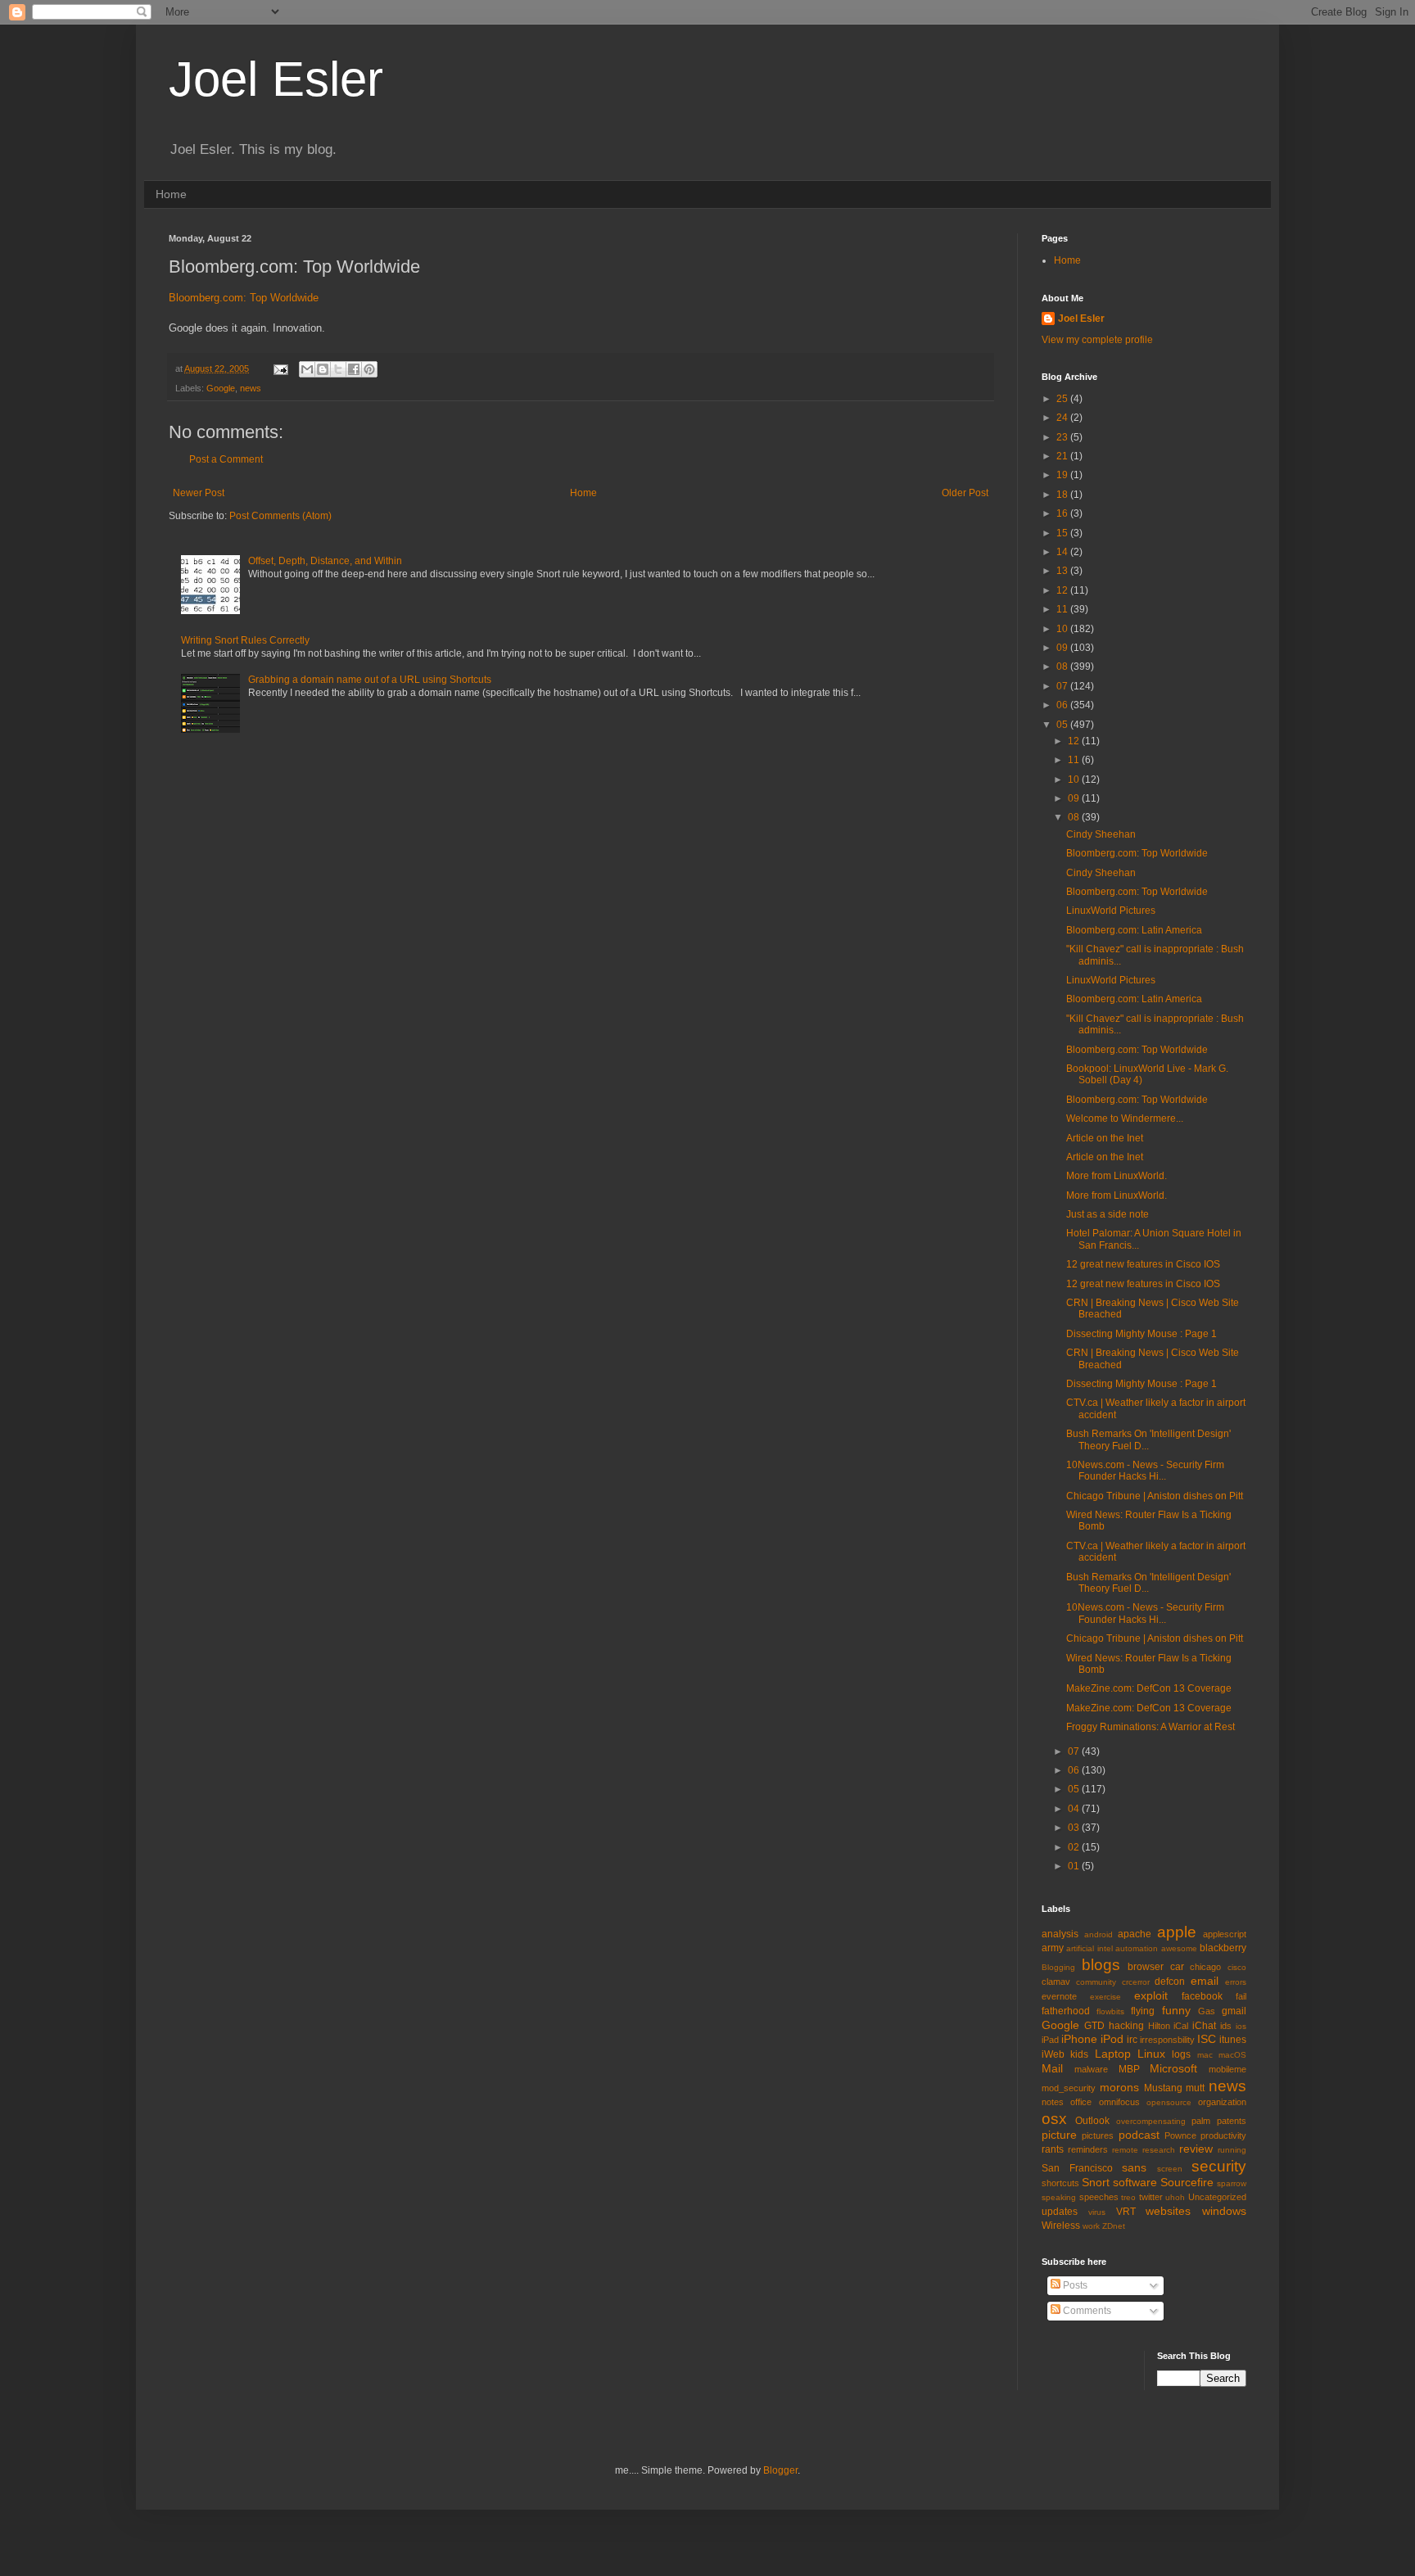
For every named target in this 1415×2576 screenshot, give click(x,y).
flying (1143, 2011)
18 (1063, 495)
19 (1063, 475)
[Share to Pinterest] (369, 369)
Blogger (780, 2470)
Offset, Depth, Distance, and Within (325, 561)
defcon (1170, 1982)
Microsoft (1173, 2068)
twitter (1151, 2197)
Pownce (1180, 2135)
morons (1119, 2087)
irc (1132, 2040)
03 (1075, 1828)
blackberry (1223, 1948)
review (1196, 2149)
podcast (1139, 2135)
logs (1181, 2054)
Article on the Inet (1105, 1138)
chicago (1205, 1967)
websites (1168, 2211)
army (1053, 1948)
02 (1075, 1847)
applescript (1225, 1934)
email (1205, 1981)
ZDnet (1114, 2226)
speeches (1099, 2197)
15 (1063, 533)
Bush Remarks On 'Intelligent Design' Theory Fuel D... (1148, 1439)
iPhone (1079, 2039)
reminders (1088, 2149)
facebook (1202, 1996)
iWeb (1053, 2054)
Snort (1096, 2182)
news (251, 388)
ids (1226, 2026)
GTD (1094, 2026)
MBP (1129, 2069)
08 (1063, 667)
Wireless (1061, 2226)
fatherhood (1066, 2011)
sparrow (1232, 2183)
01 (1075, 1866)
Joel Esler (276, 79)
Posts (1074, 2285)
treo (1128, 2197)
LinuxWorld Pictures (1111, 911)
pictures (1098, 2135)
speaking (1059, 2197)
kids (1079, 2054)
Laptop (1113, 2054)
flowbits (1110, 2011)
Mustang (1163, 2088)
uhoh (1175, 2197)
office (1081, 2102)
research (1159, 2150)
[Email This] (307, 369)
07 (1063, 686)
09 (1063, 648)
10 (1063, 629)
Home (171, 194)
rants (1053, 2149)
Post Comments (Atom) (280, 516)
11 (1063, 609)
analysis (1060, 1934)
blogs (1101, 1965)
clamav (1056, 1982)
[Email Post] (280, 368)
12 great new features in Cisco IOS (1143, 1264)
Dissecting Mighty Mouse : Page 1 (1141, 1334)
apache (1135, 1934)
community (1096, 1982)
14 (1063, 552)
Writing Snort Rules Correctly (245, 640)
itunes (1233, 2040)
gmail (1234, 2011)
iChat (1204, 2026)
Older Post (965, 493)
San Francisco (1077, 2168)
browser (1146, 1967)
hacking (1126, 2026)
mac (1205, 2055)
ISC (1207, 2039)
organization (1222, 2102)
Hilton (1159, 2026)
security (1219, 2166)
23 (1063, 437)
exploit (1151, 1995)
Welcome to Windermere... (1125, 1119)
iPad (1050, 2040)
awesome (1179, 1948)
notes (1053, 2102)
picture (1059, 2135)
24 (1063, 418)
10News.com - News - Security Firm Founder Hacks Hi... (1145, 1471)
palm (1201, 2121)
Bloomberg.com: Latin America (1134, 930)
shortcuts (1060, 2183)
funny (1176, 2010)
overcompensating (1151, 2121)
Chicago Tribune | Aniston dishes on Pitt (1155, 1496)
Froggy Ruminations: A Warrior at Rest (1151, 1727)
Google (221, 388)
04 (1075, 1809)
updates (1060, 2212)
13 (1063, 571)
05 (1063, 725)
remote (1125, 2150)
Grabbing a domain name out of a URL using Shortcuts (370, 680)
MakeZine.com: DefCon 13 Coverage (1149, 1688)
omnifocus (1119, 2102)
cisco (1237, 1967)
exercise (1105, 1997)
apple (1177, 1932)
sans (1134, 2167)
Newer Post (199, 493)
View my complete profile (1097, 340)
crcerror (1136, 1982)
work (1091, 2226)
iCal (1181, 2026)
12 (1063, 590)
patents (1232, 2121)
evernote (1059, 1996)
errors (1236, 1982)
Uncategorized (1217, 2197)
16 (1063, 513)
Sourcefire (1187, 2182)
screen (1170, 2169)
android (1099, 1934)
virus (1097, 2212)
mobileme (1227, 2069)
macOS (1232, 2055)
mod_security (1069, 2088)
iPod (1112, 2039)
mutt (1195, 2088)
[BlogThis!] (323, 369)
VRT (1126, 2212)
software (1135, 2182)
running (1232, 2150)
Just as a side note (1108, 1214)
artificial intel (1089, 1948)
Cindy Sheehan (1101, 834)
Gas (1207, 2011)
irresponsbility (1167, 2040)
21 (1063, 456)
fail (1241, 1996)
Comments (1086, 2311)
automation (1137, 1948)
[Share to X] (338, 369)
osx (1054, 2119)
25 (1063, 399)
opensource (1169, 2102)
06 (1063, 705)
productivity (1223, 2135)
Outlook (1092, 2121)
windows (1224, 2211)
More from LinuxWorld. (1117, 1176)
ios (1241, 2026)
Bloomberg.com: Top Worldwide (244, 298)
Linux (1151, 2054)
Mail (1052, 2068)
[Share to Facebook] (354, 369)
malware (1091, 2069)
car (1177, 1967)
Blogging (1058, 1967)
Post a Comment (226, 459)
